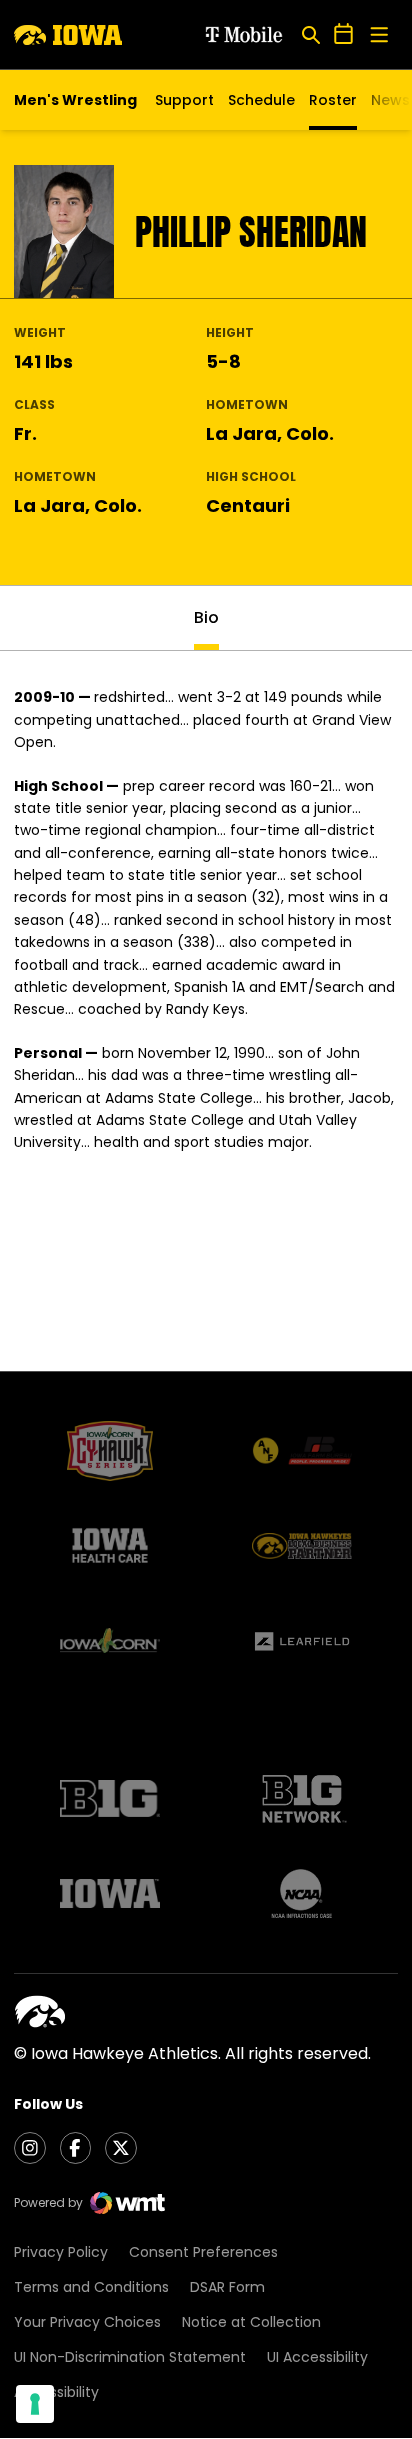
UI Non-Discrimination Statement (130, 2357)
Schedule (261, 100)
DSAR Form (227, 2287)
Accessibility (56, 2392)
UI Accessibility (317, 2357)
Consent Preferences (203, 2252)
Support (184, 100)
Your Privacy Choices (87, 2322)
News (390, 100)
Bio (206, 617)
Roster (333, 100)
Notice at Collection (251, 2322)
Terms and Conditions (91, 2287)
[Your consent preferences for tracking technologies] (35, 2404)
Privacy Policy (61, 2252)
